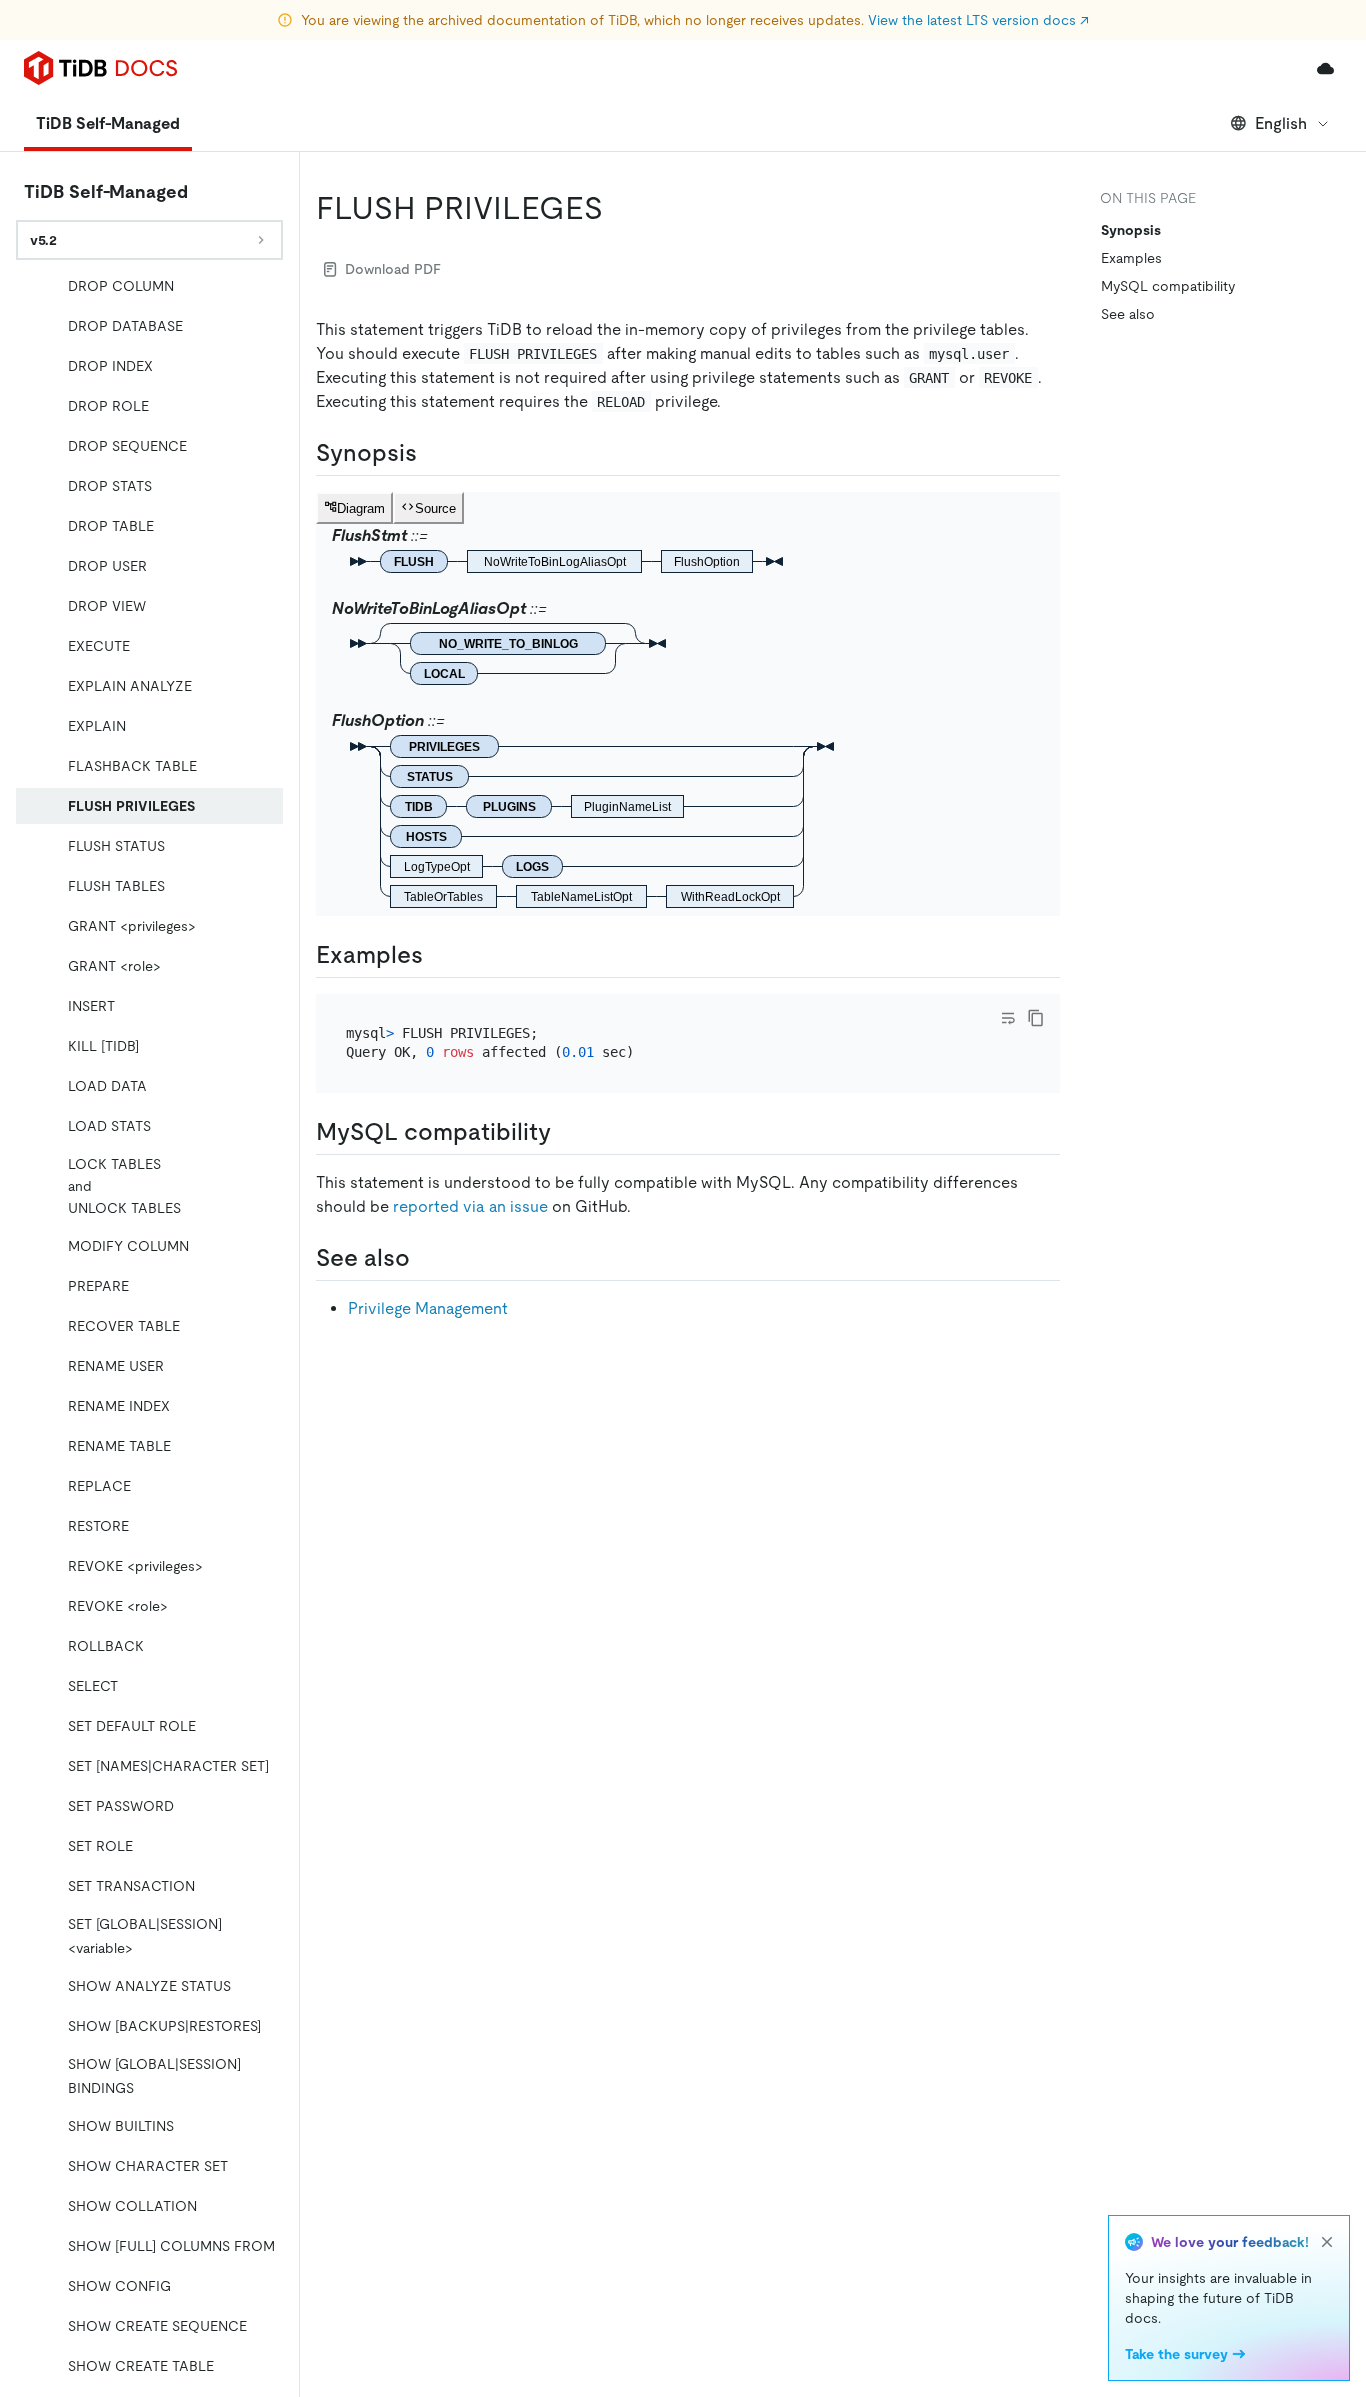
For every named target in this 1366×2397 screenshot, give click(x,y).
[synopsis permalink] (433, 453)
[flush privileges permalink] (619, 208)
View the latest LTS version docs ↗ (978, 20)
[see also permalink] (426, 1258)
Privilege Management (428, 1308)
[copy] (1036, 1018)
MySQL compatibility (1168, 286)
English (1281, 123)
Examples (1131, 258)
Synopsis (1131, 230)
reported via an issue (470, 1206)
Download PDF (393, 269)
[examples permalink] (439, 955)
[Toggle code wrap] (1008, 1018)
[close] (1327, 2242)
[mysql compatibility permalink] (567, 1132)
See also (1128, 314)
